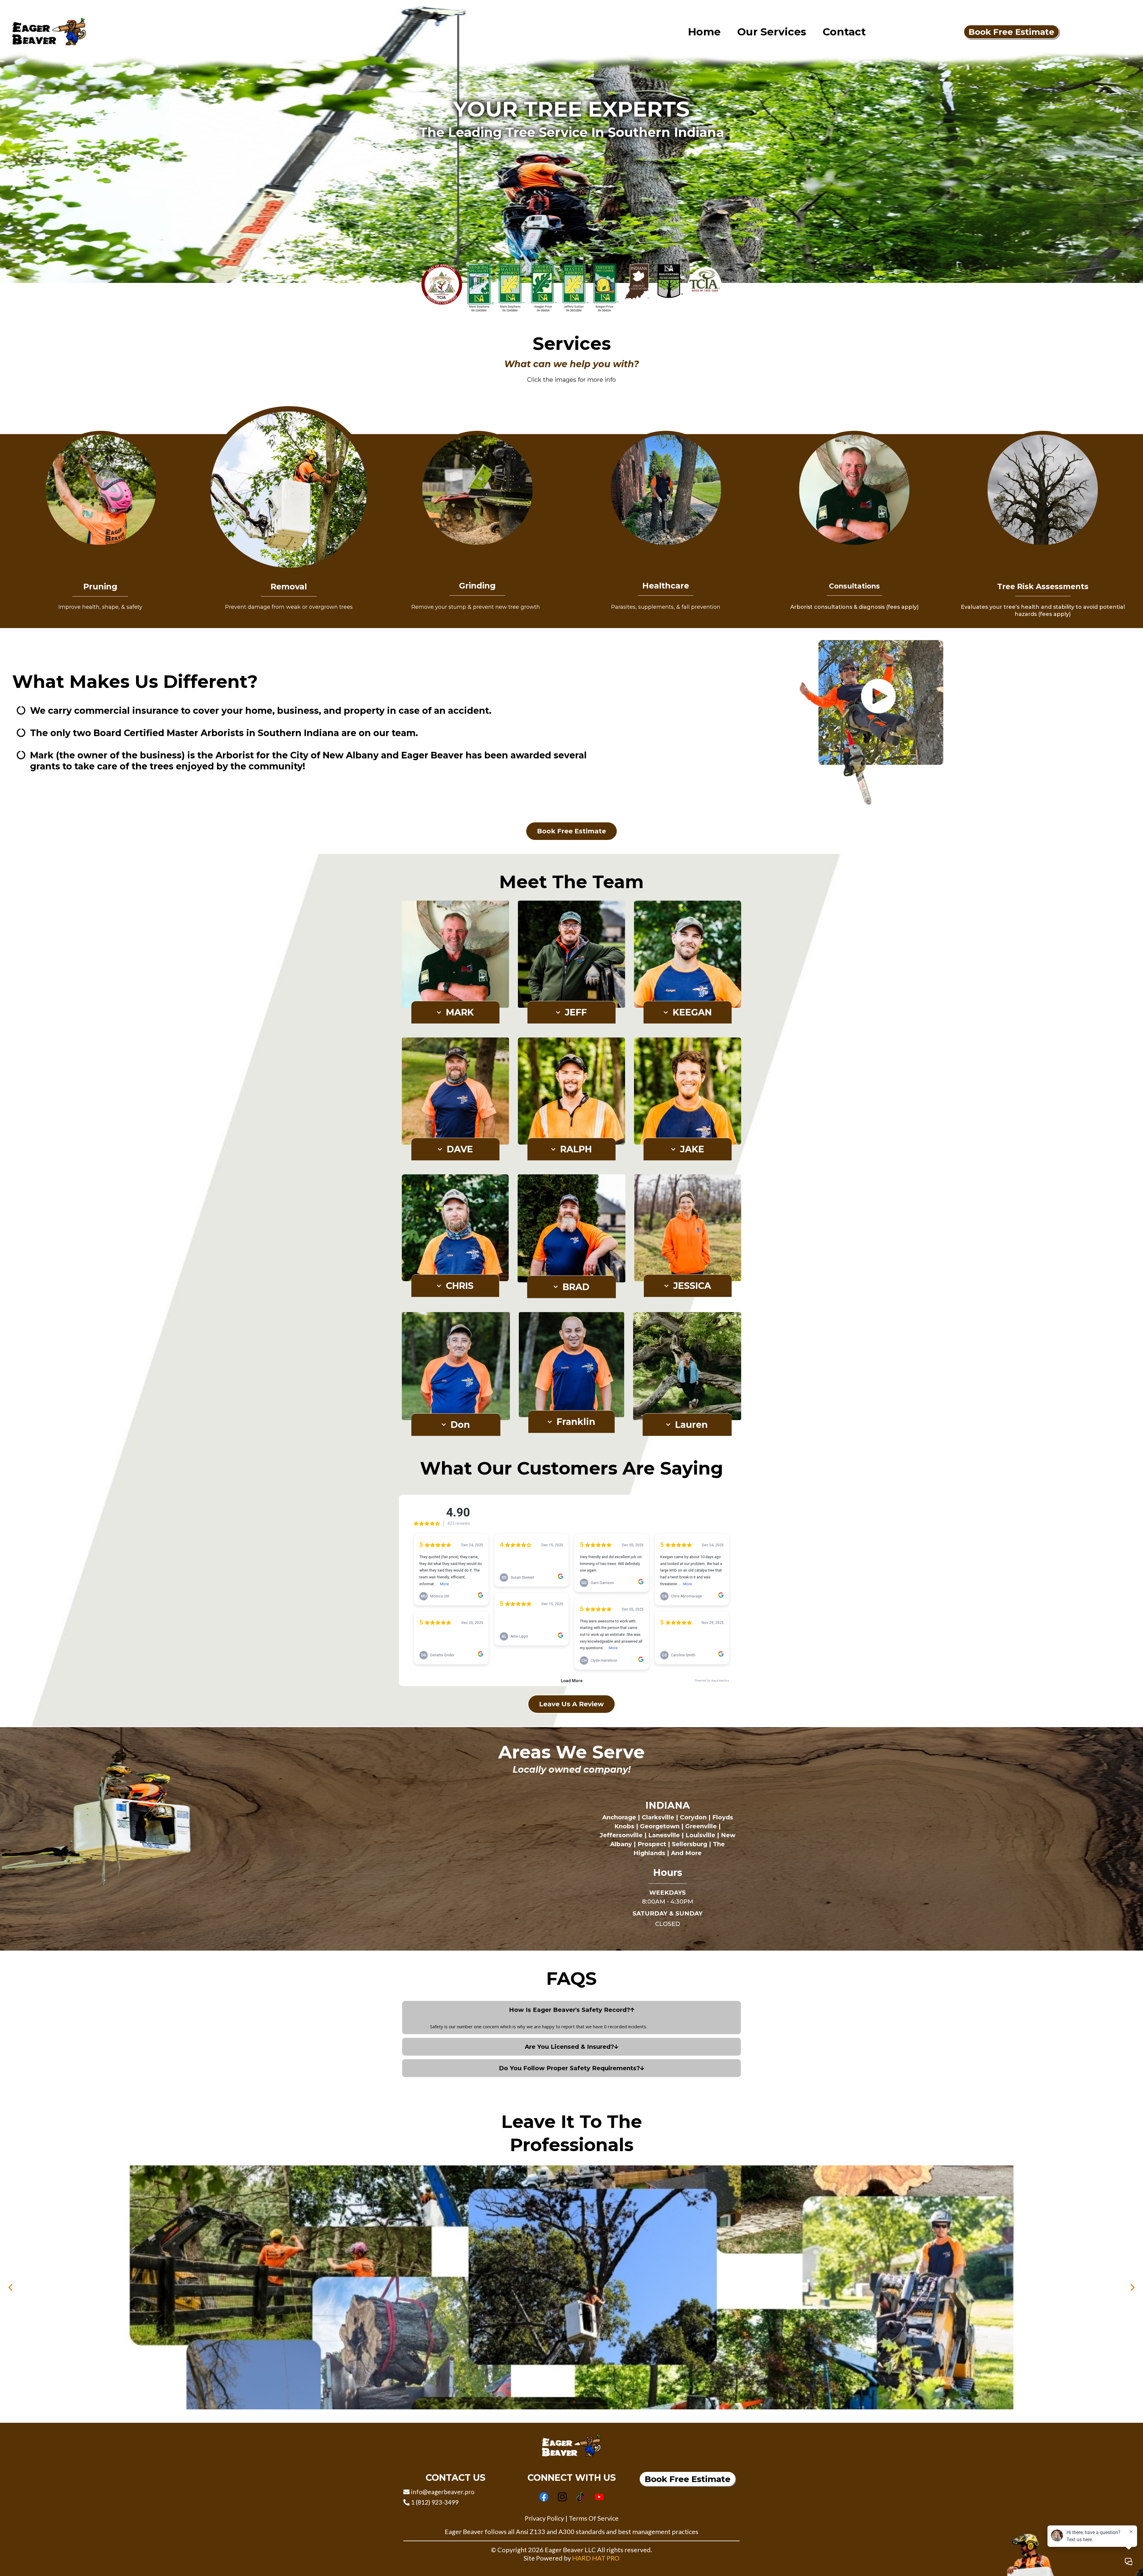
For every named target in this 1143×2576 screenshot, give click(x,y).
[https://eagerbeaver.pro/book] (854, 489)
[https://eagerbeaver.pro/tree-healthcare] (666, 489)
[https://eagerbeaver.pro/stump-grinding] (477, 489)
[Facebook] (544, 2497)
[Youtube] (599, 2497)
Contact (844, 32)
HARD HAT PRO (596, 2558)
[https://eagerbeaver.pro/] (49, 31)
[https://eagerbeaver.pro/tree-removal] (289, 489)
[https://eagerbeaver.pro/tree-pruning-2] (100, 489)
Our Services (772, 32)
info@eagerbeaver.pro (443, 2492)
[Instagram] (562, 2497)
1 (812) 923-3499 (435, 2502)
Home (704, 32)
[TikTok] (581, 2497)
